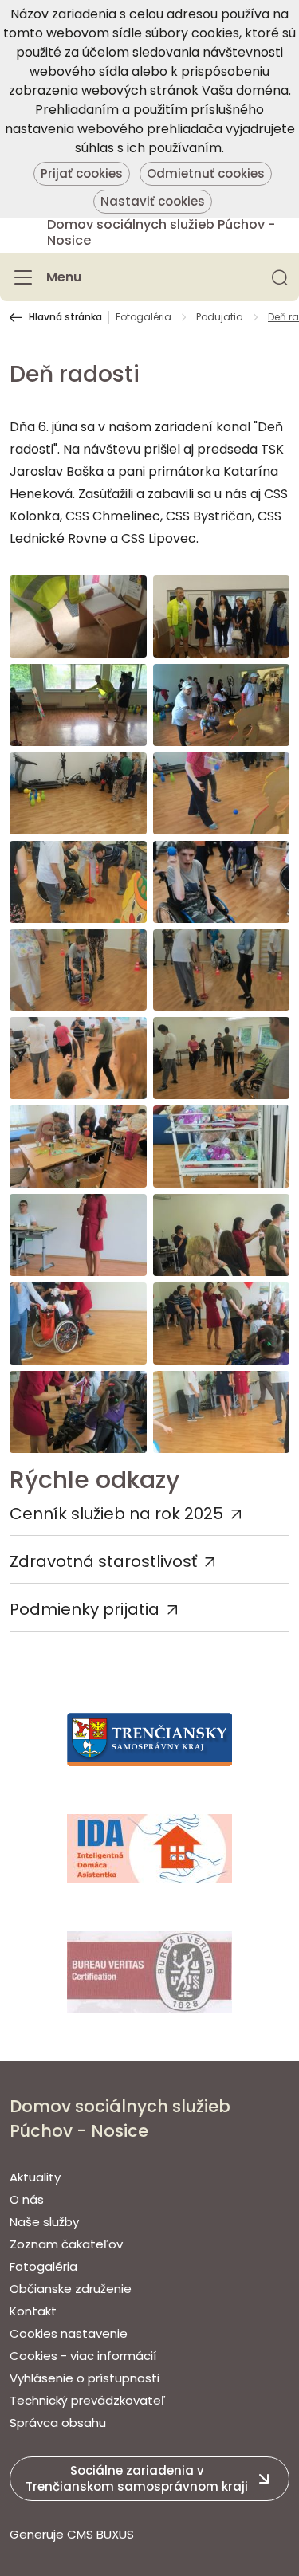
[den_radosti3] (222, 705)
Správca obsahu (58, 2423)
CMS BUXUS (100, 2534)
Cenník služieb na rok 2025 (116, 1514)
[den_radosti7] (222, 882)
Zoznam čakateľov (66, 2244)
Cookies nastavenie (69, 2333)
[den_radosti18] (78, 1412)
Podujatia (220, 317)
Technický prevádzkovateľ (88, 2400)
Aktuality (35, 2177)
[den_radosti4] (78, 793)
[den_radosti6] (78, 882)
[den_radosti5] (222, 793)
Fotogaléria (144, 317)
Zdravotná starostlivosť (103, 1561)
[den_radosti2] (78, 705)
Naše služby (44, 2222)
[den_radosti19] (222, 1412)
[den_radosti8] (78, 970)
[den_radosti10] (78, 1058)
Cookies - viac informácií (83, 2356)
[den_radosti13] (222, 1147)
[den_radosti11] (222, 1058)
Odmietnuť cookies (206, 173)
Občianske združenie (71, 2289)
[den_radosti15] (222, 1235)
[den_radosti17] (222, 1323)
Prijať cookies (82, 173)
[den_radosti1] (222, 617)
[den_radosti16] (78, 1323)
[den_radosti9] (222, 970)
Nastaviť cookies (153, 201)
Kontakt (33, 2311)
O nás (27, 2199)
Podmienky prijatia (85, 1609)
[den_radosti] (78, 617)
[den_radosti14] (78, 1235)
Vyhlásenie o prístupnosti (85, 2378)
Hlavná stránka (65, 317)
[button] (280, 277)
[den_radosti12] (78, 1147)
